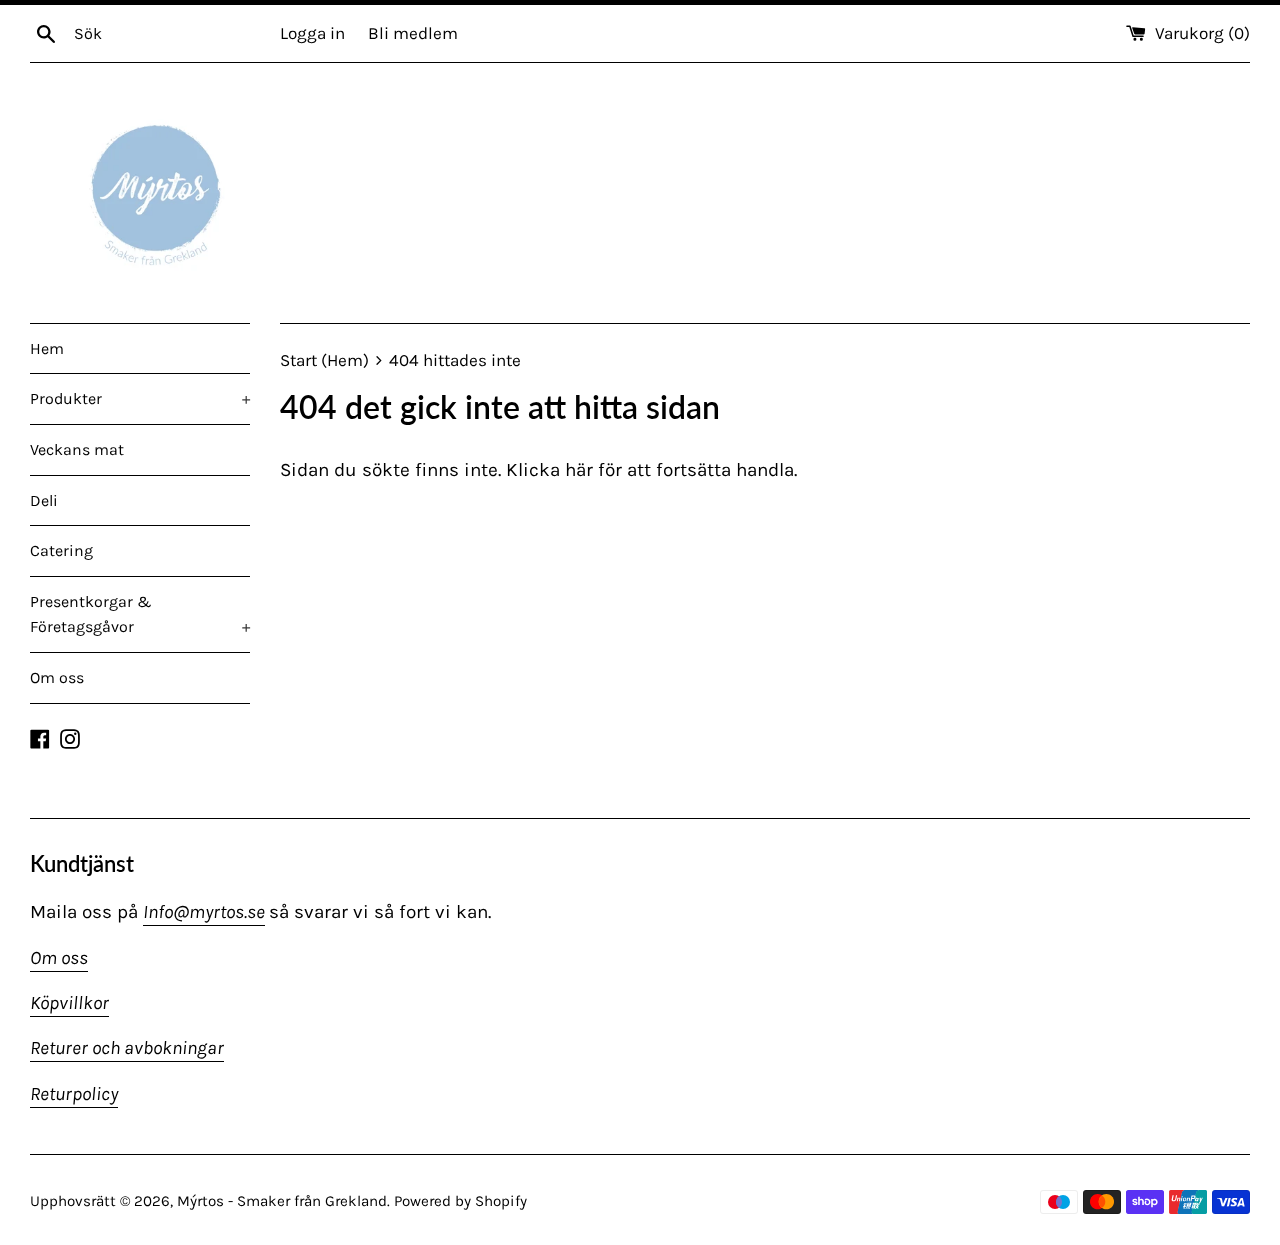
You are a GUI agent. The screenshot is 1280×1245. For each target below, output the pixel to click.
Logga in (312, 33)
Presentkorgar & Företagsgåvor (140, 614)
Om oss (57, 677)
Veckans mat (77, 449)
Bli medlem (413, 33)
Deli (44, 500)
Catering (61, 550)
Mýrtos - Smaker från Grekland (282, 1201)
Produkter (140, 398)
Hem (47, 348)
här (579, 470)
